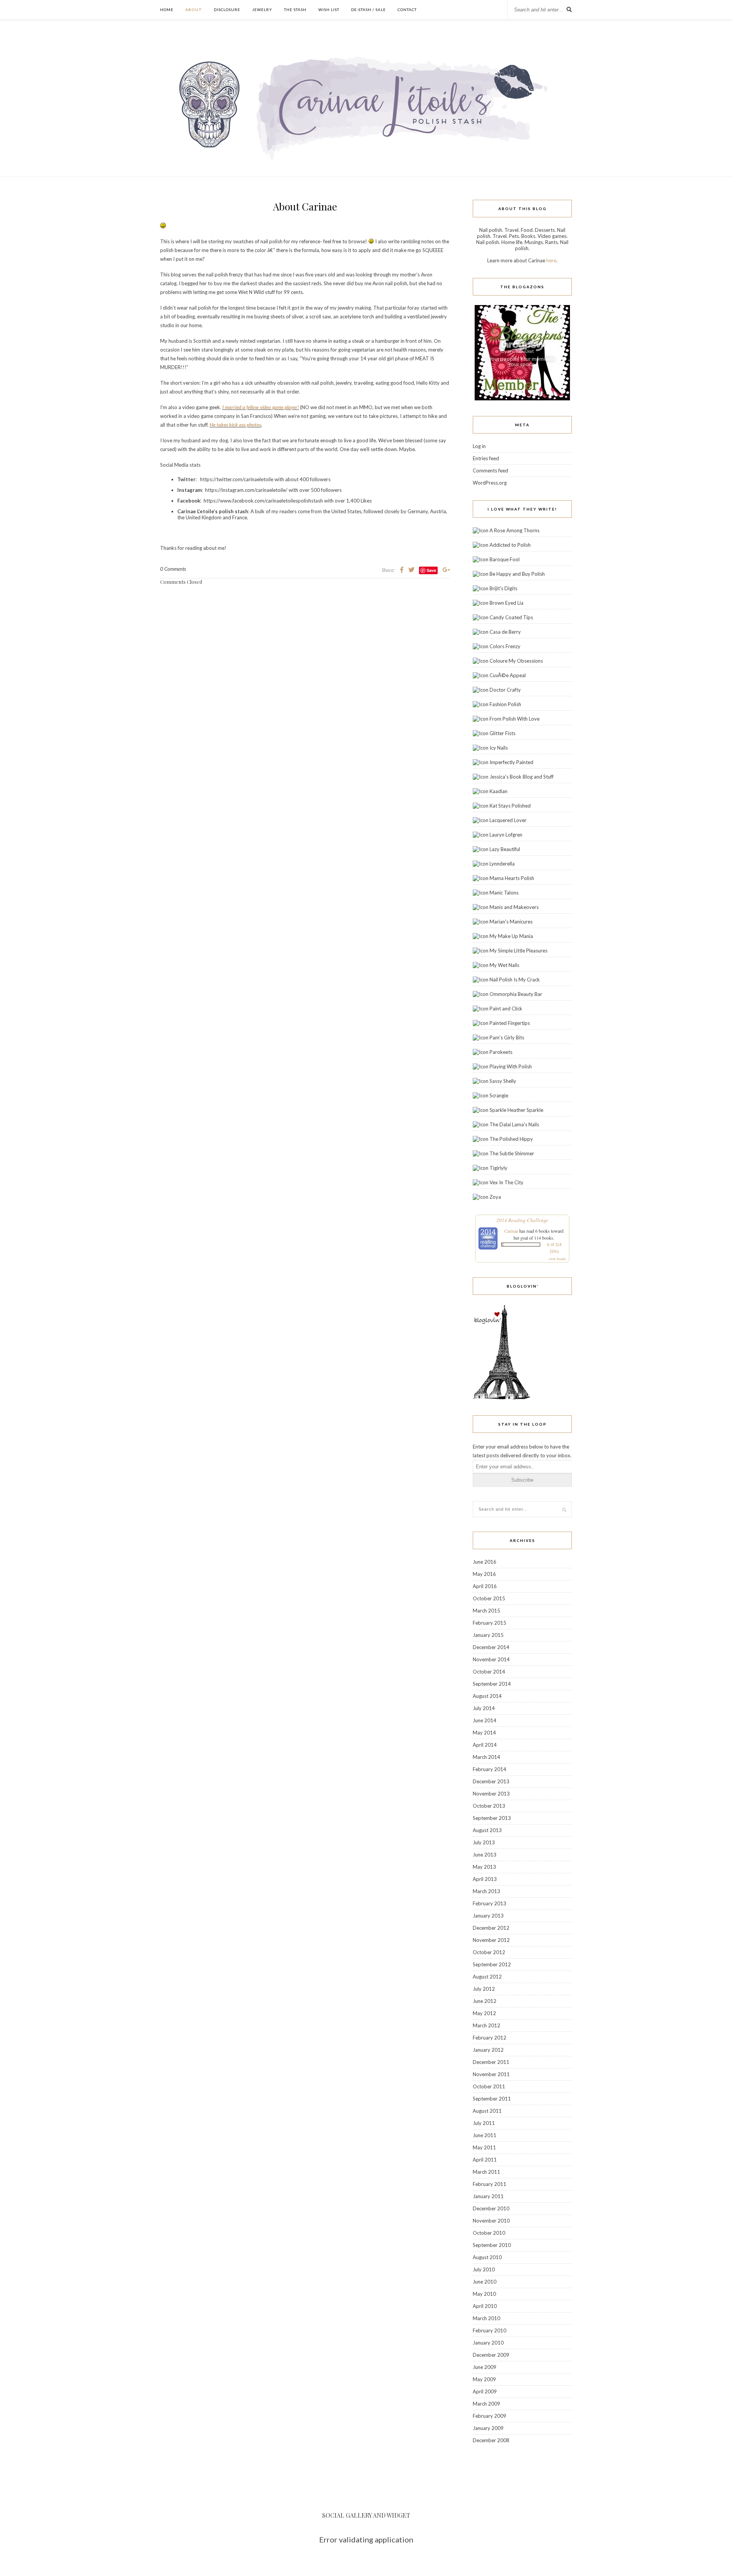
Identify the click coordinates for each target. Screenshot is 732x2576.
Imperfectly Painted (511, 762)
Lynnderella (502, 864)
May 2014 (484, 1733)
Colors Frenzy (505, 646)
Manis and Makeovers (514, 907)
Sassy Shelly (503, 1081)
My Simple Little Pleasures (518, 951)
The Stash (295, 10)
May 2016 (484, 1574)
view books (557, 1259)
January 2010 (488, 2343)
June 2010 (485, 2282)
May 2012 (484, 2013)
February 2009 (490, 2416)
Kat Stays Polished (510, 806)
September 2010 (492, 2245)
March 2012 (486, 2025)
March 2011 (486, 2172)
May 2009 (484, 2379)
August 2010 (487, 2257)
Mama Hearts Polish (512, 878)
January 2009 (488, 2428)
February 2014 (490, 1769)
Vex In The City (506, 1182)
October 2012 (489, 1952)
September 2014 (492, 1684)
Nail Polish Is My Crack (515, 980)
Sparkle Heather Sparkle (516, 1110)
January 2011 (488, 2196)
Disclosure (227, 10)
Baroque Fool (505, 559)
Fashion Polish (505, 704)
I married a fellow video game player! (261, 407)
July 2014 (484, 1708)
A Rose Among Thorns (514, 530)
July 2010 (484, 2269)
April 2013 (485, 1879)
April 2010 (485, 2306)
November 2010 (491, 2221)
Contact (407, 10)
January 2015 (488, 1635)
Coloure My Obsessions (516, 661)
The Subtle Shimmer (512, 1153)
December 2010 (491, 2208)
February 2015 (490, 1623)
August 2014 (487, 1696)
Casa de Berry (505, 632)
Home (167, 10)
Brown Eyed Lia (506, 603)
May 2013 (484, 1867)
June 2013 (485, 1855)
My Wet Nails (504, 965)
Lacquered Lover (508, 820)
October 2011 (489, 2086)
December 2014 (491, 1647)
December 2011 (491, 2062)
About (194, 10)
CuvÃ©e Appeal (508, 675)
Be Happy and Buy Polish (517, 574)
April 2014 (485, 1745)
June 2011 (485, 2135)
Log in (479, 446)
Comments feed (490, 471)
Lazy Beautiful (505, 849)
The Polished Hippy (511, 1139)
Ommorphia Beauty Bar (516, 994)
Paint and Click (506, 1009)
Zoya (495, 1197)
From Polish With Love (514, 719)
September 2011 (492, 2099)
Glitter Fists (502, 733)
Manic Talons (504, 893)
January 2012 (488, 2050)
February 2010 (490, 2330)
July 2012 (484, 1989)
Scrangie (499, 1095)
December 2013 (491, 1781)
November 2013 (491, 1794)
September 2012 (492, 1964)
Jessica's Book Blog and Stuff (522, 777)
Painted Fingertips (510, 1023)
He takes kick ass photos (235, 425)
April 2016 (485, 1586)
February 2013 (490, 1903)
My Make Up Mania (511, 936)
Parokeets (501, 1052)
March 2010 (486, 2318)
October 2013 (489, 1806)
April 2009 (485, 2391)
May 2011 (484, 2147)
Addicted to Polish (510, 545)
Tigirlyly (498, 1168)
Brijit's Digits (503, 588)
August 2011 (487, 2111)
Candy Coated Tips (511, 617)
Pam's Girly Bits (507, 1037)
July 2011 (484, 2123)
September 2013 (492, 1818)
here (551, 260)
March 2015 (486, 1611)
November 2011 (491, 2074)
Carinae (511, 1231)
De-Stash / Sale (368, 10)
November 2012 (491, 1940)
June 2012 (485, 2001)
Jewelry (262, 10)
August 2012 (487, 1977)
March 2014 (486, 1757)
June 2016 (485, 1562)
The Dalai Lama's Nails (514, 1124)
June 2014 (485, 1720)
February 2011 (490, 2184)
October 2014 (489, 1672)
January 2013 (488, 1916)
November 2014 (491, 1659)
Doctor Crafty (505, 690)
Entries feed (486, 458)
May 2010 (484, 2294)
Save (431, 570)
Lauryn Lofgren (506, 835)
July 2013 (484, 1842)
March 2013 (486, 1891)
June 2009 (485, 2367)
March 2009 (486, 2404)
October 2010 (489, 2233)
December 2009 (491, 2355)
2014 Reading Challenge (522, 1220)
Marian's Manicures (511, 922)
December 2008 (491, 2440)
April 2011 (485, 2160)
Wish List (329, 10)
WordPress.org (490, 483)
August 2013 (487, 1830)
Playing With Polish (511, 1066)
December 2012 (491, 1928)
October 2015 (489, 1598)
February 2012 (490, 2038)
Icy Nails (499, 748)
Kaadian (498, 791)
